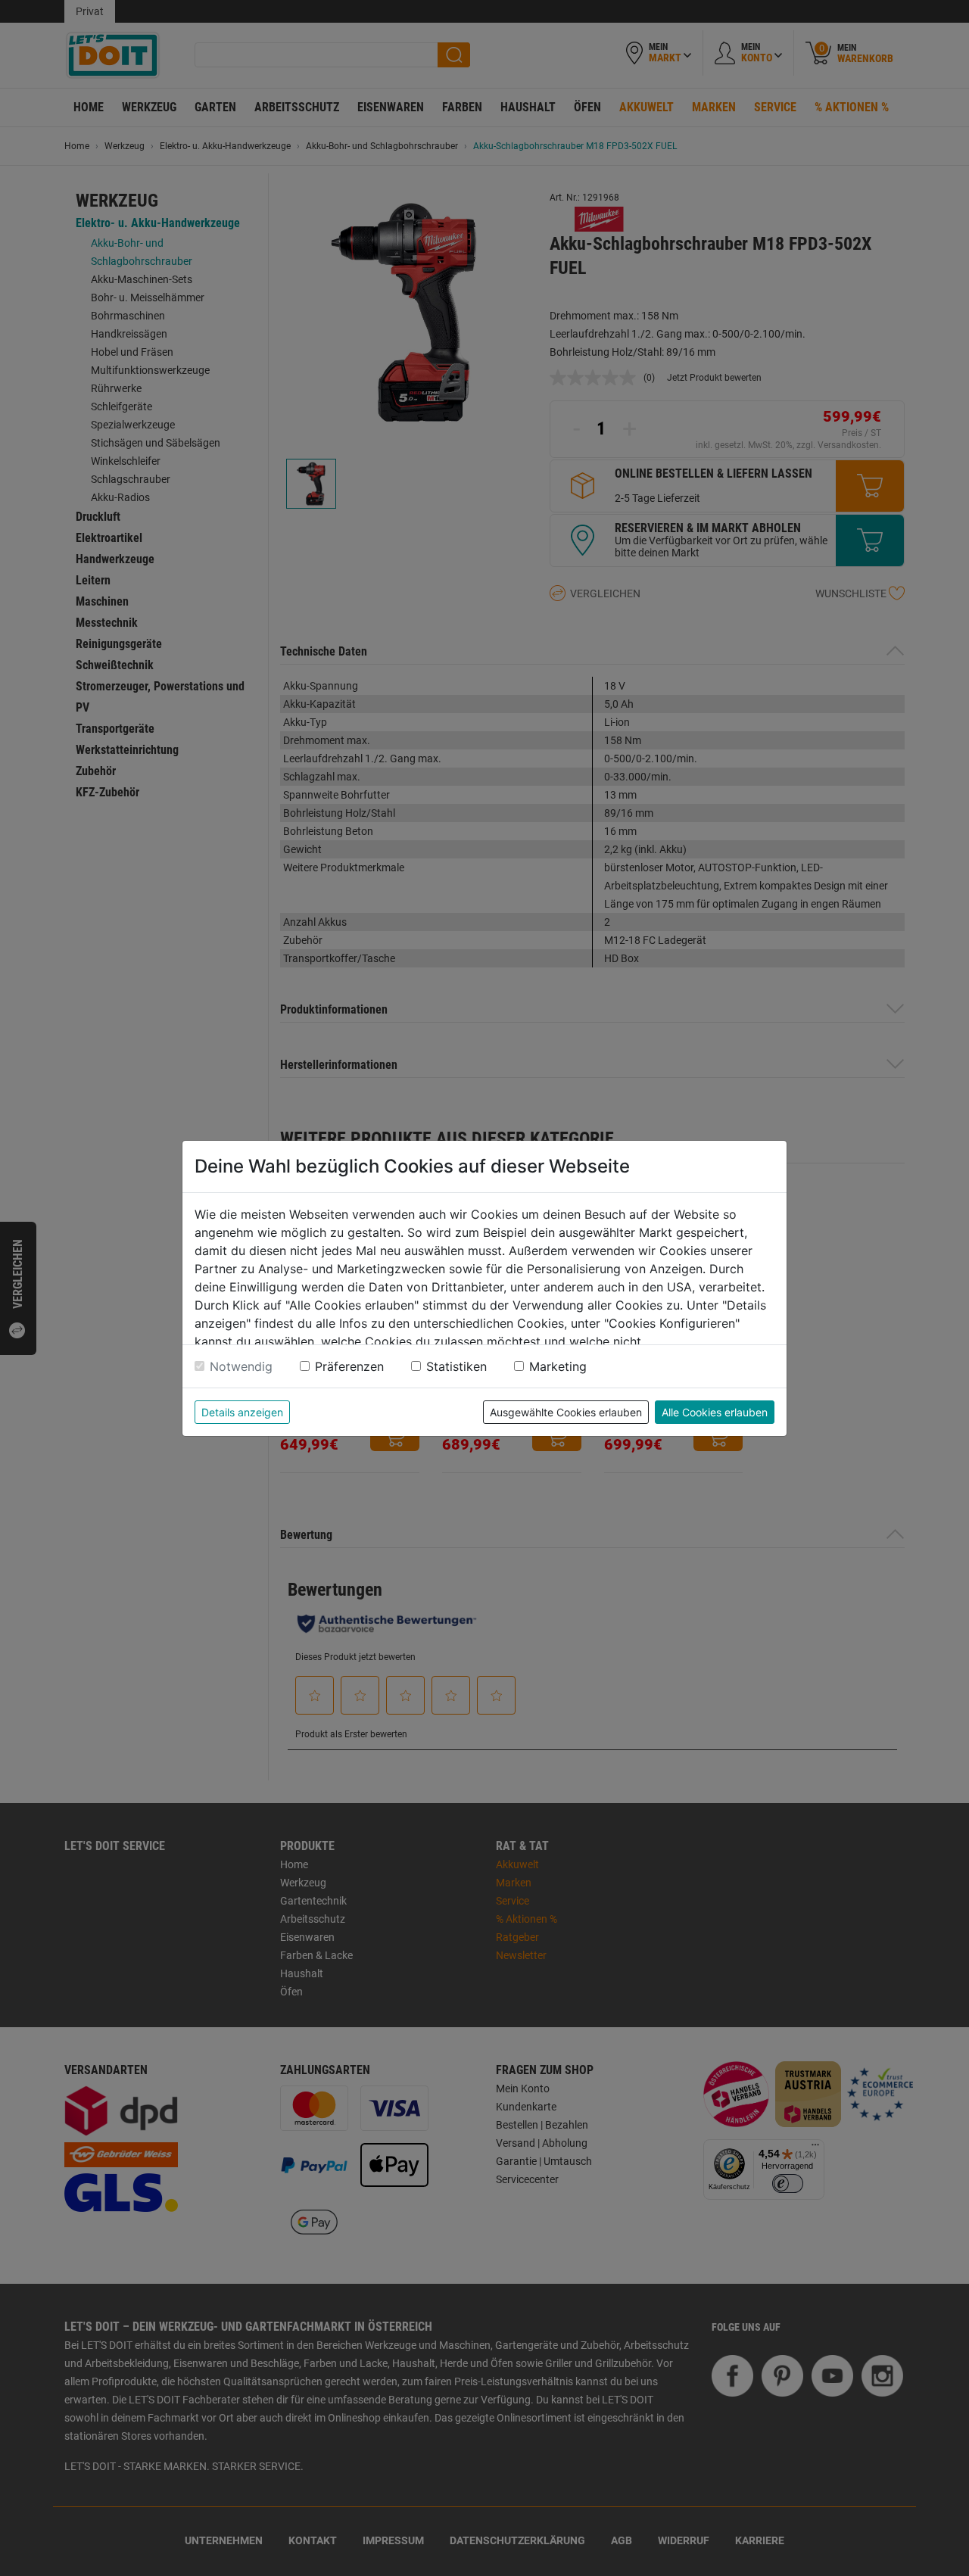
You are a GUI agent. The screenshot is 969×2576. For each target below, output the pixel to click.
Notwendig (241, 1366)
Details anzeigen (242, 1412)
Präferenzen (349, 1366)
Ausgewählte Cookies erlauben (566, 1412)
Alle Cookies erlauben (715, 1412)
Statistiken (456, 1366)
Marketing (558, 1366)
